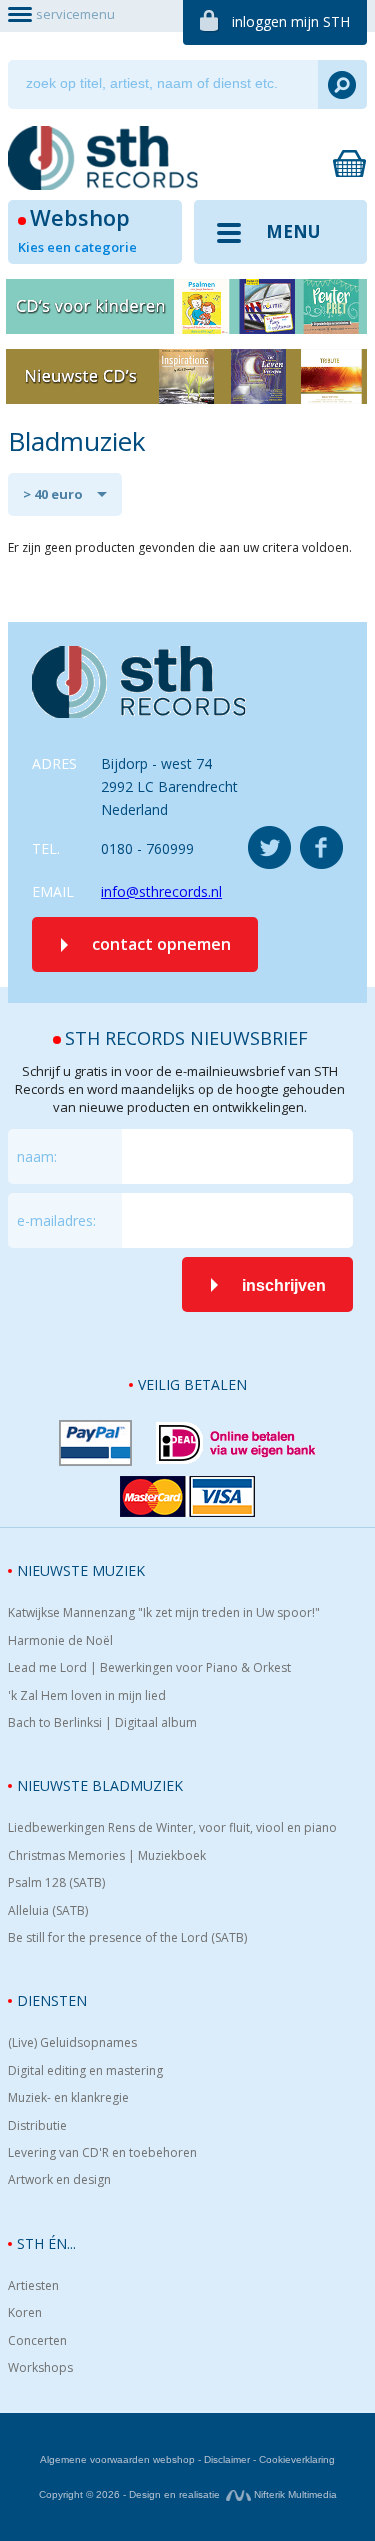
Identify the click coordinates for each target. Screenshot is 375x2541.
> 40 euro (53, 494)
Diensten (52, 2000)
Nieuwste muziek (81, 1570)
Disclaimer (227, 2459)
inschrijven (284, 1285)
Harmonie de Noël (60, 1641)
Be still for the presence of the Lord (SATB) (127, 1938)
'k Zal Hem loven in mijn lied (87, 1696)
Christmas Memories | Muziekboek (107, 1856)
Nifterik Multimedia (294, 2494)
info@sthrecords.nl (161, 891)
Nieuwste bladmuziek (100, 1785)
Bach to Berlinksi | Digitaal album (102, 1723)
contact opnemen (161, 944)
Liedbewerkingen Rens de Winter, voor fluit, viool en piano (172, 1828)
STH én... (46, 2243)
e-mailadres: (56, 1220)
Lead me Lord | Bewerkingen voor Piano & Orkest (149, 1668)
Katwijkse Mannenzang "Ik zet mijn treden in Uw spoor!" (164, 1613)
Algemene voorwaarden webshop (117, 2459)
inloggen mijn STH (291, 21)
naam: (37, 1156)
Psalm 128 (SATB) (56, 1883)
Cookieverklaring (297, 2459)
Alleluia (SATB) (48, 1911)
